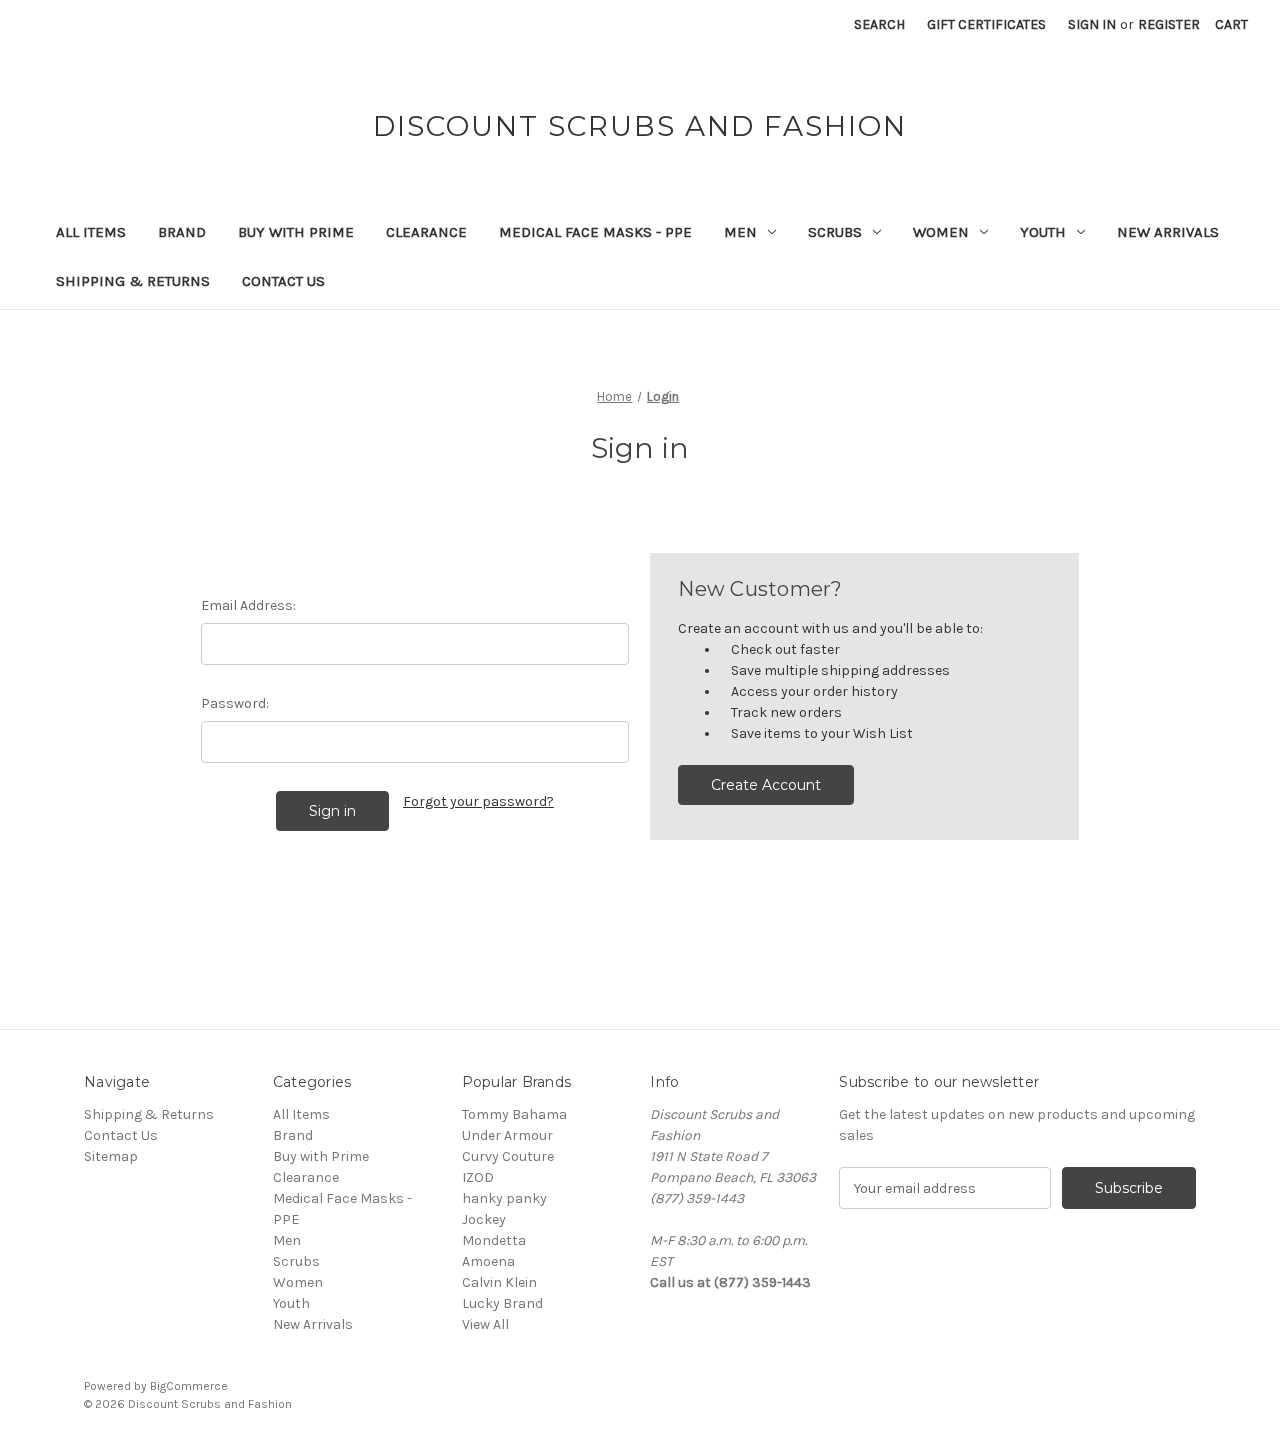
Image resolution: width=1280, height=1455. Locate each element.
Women (941, 232)
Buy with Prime (296, 232)
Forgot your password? (478, 801)
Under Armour (507, 1135)
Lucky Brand (502, 1303)
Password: (235, 703)
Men (740, 232)
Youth (1043, 232)
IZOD (478, 1177)
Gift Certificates (986, 24)
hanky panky (504, 1198)
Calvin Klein (499, 1282)
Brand (182, 232)
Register (1169, 24)
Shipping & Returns (133, 281)
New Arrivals (1168, 232)
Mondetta (494, 1240)
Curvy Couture (508, 1156)
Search (879, 24)
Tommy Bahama (514, 1114)
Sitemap (111, 1156)
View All (485, 1324)
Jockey (484, 1219)
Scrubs (835, 232)
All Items (91, 232)
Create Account (766, 785)
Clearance (426, 232)
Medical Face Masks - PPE (595, 232)
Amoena (488, 1261)
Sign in (1092, 24)
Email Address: (248, 605)
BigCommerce (189, 1386)
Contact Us (283, 281)
